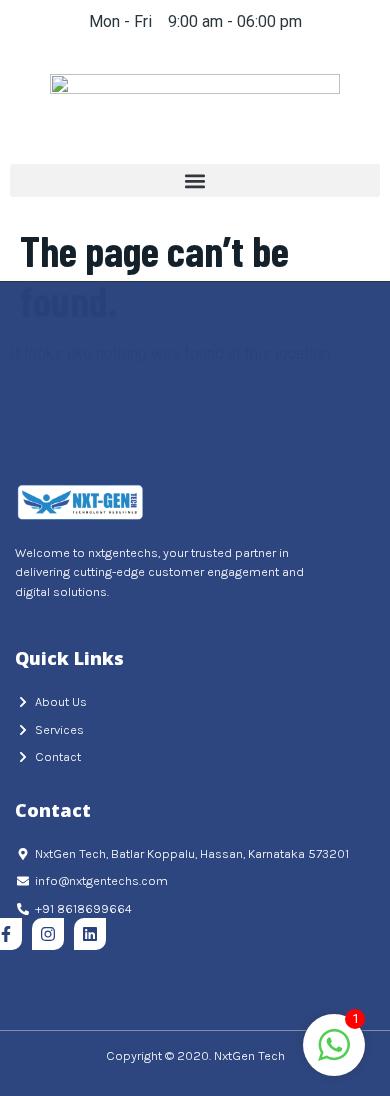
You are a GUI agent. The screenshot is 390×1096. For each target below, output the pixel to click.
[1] (334, 1055)
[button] (195, 180)
